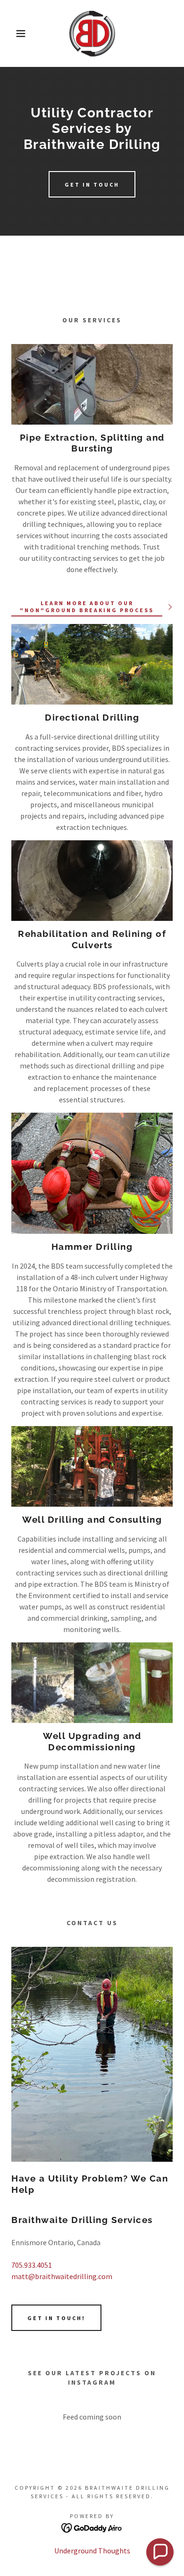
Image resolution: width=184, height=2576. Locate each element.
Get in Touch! (56, 2318)
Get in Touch (92, 185)
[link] (92, 33)
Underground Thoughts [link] (92, 2551)
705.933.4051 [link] (32, 2265)
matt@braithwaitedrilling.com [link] (62, 2276)
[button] (14, 33)
